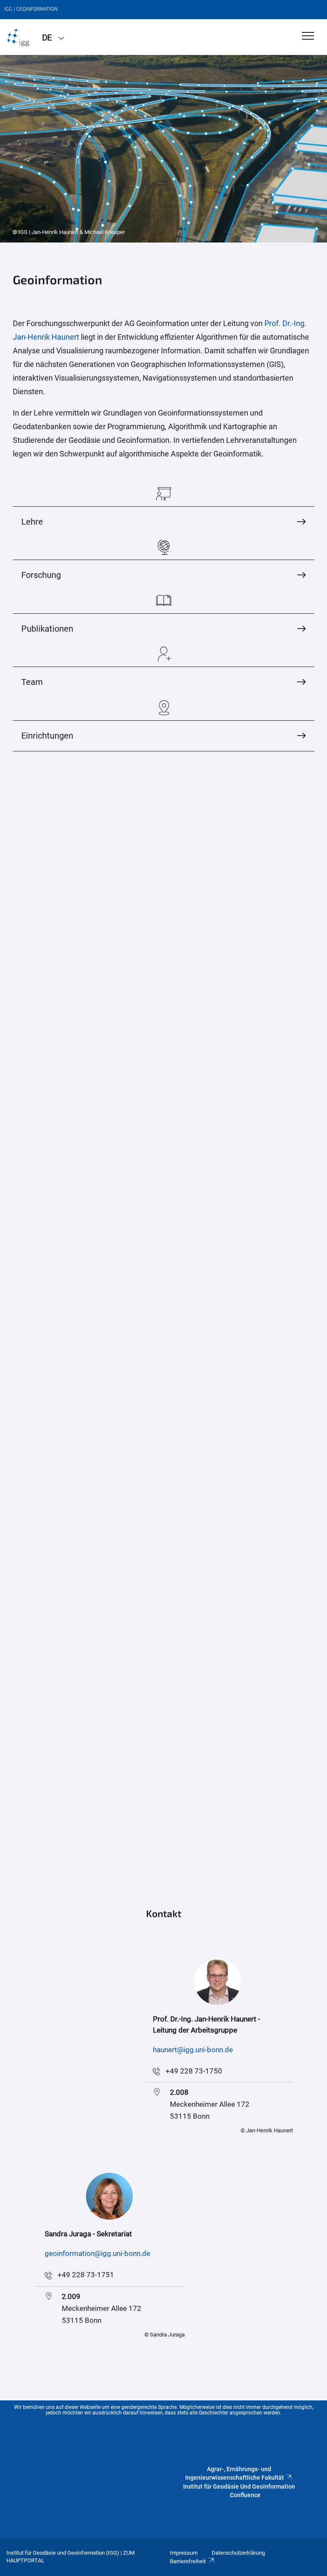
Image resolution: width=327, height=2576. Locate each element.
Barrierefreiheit (188, 2561)
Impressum (184, 2553)
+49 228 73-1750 (194, 2071)
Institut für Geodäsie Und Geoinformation (239, 2486)
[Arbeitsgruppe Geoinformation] (18, 37)
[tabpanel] (163, 149)
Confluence (245, 2495)
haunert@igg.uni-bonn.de (193, 2050)
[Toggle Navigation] (308, 36)
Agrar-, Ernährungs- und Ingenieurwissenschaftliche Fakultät (235, 2473)
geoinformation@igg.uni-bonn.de (98, 2253)
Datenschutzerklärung (238, 2553)
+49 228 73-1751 (86, 2275)
